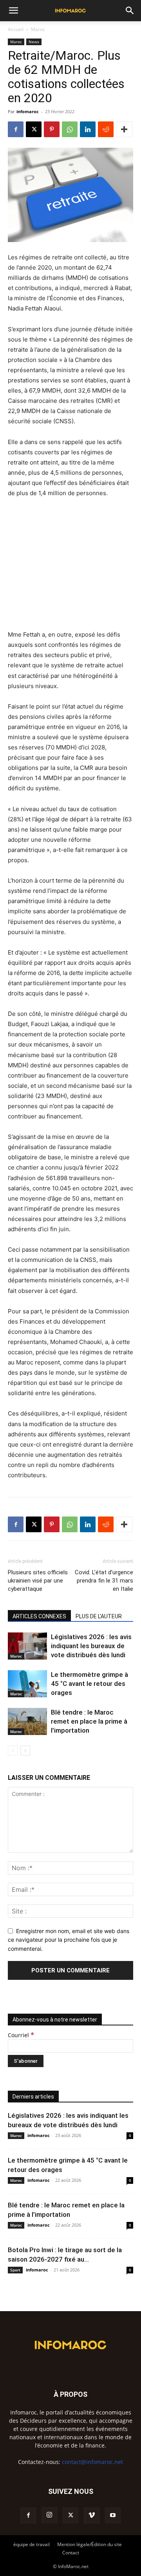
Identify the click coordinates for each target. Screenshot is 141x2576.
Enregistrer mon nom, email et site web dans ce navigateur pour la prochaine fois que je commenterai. (69, 1940)
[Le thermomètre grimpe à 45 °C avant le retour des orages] (27, 1684)
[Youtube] (113, 2515)
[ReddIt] (106, 129)
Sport (15, 2270)
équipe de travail (32, 2544)
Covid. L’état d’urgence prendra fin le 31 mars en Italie (104, 1581)
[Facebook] (16, 129)
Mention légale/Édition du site (89, 2544)
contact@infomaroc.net (92, 2462)
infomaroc (28, 111)
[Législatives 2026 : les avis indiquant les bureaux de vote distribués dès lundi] (27, 1646)
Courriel (21, 2035)
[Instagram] (49, 2515)
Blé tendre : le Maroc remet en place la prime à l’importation (89, 1721)
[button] (13, 11)
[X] (34, 129)
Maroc (38, 29)
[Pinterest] (52, 129)
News (34, 42)
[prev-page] (13, 1751)
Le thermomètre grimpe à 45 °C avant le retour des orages (89, 1684)
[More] (124, 129)
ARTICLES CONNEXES (39, 1616)
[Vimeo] (92, 2515)
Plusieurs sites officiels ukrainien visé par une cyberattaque (38, 1581)
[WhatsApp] (70, 129)
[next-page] (25, 1751)
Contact (71, 2553)
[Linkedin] (88, 129)
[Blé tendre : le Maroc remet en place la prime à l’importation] (27, 1721)
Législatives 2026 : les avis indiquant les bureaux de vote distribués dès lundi (91, 1646)
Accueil (16, 29)
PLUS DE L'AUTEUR (99, 1616)
